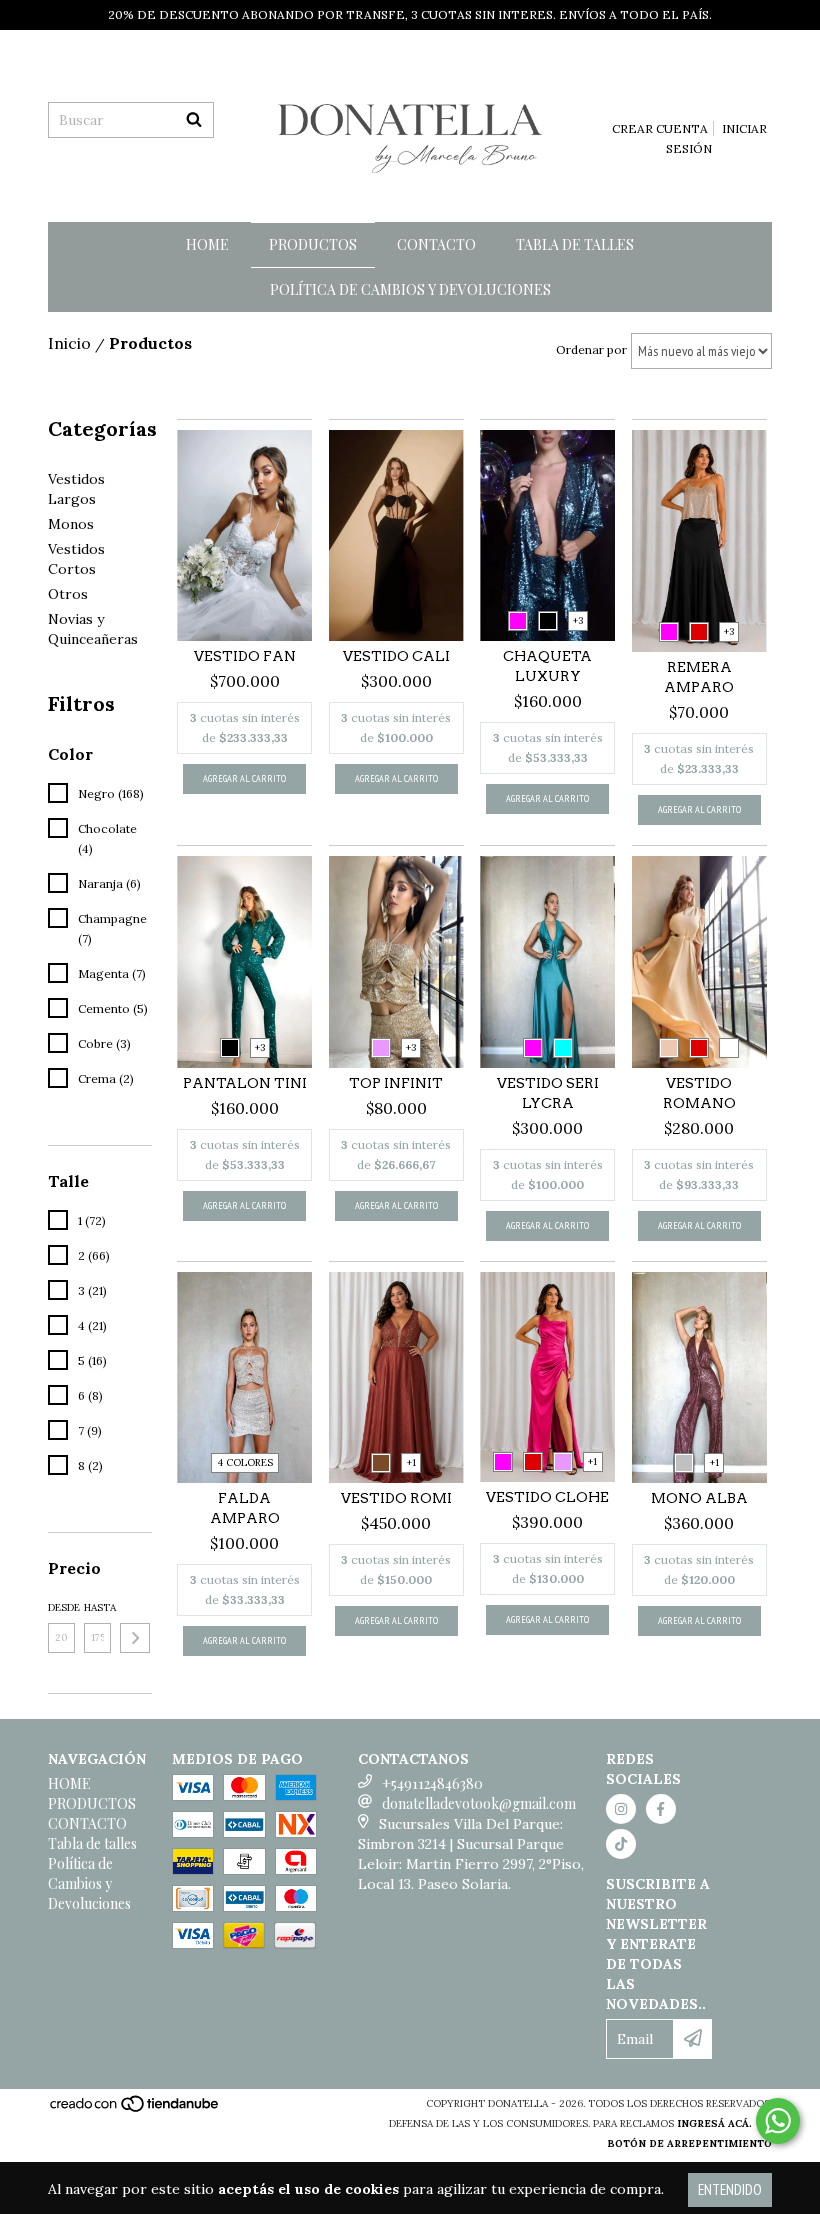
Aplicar (135, 1638)
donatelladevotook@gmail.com (479, 1803)
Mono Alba (699, 1498)
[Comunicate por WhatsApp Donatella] (778, 2121)
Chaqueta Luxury (547, 666)
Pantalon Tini (245, 1083)
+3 (578, 620)
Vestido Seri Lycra (548, 1093)
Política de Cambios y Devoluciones (410, 289)
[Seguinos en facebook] (661, 1809)
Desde (61, 1607)
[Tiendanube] (135, 2109)
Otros (68, 594)
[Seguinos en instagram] (621, 1809)
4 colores (245, 1462)
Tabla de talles (575, 244)
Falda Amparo (245, 1508)
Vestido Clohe (547, 1497)
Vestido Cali (396, 656)
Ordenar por (591, 349)
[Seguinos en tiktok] (621, 1844)
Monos (71, 524)
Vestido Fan (245, 656)
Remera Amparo (699, 677)
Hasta (97, 1607)
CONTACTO (436, 244)
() (699, 100)
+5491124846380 (432, 1783)
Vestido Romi (396, 1498)
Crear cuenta (660, 128)
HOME (207, 244)
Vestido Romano (699, 1093)
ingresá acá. (714, 2123)
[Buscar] (194, 120)
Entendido (730, 2189)
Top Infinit (396, 1083)
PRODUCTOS (313, 244)
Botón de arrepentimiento (689, 2143)
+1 (411, 1462)
